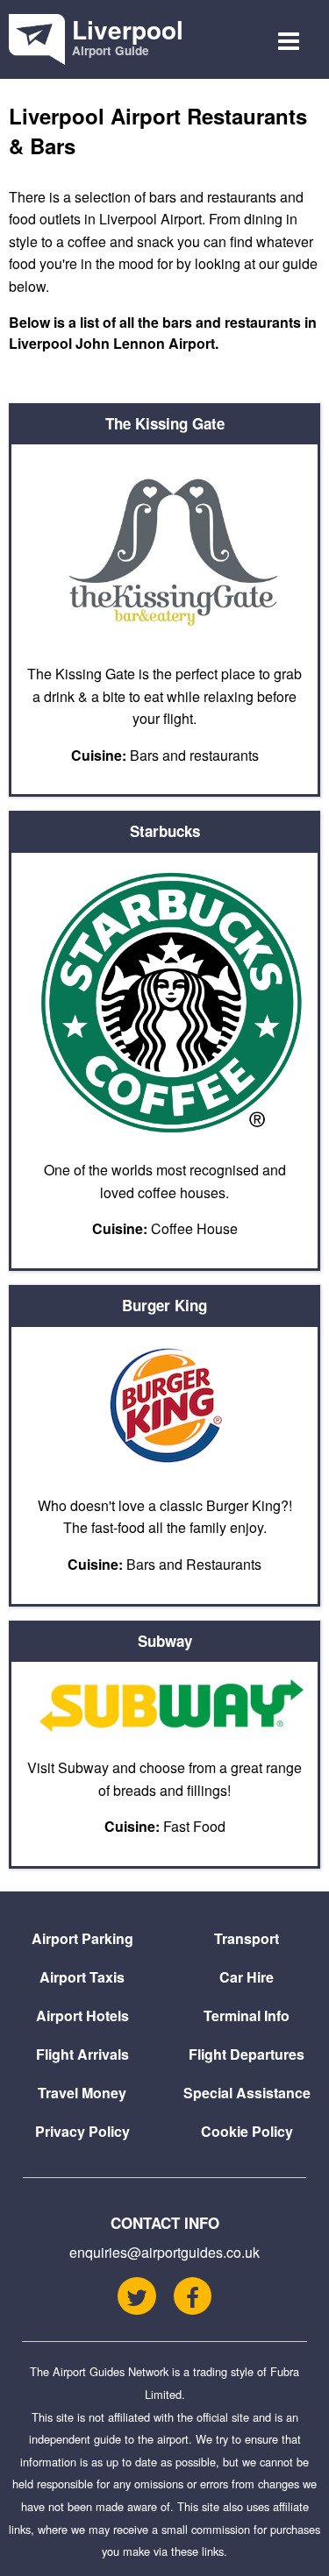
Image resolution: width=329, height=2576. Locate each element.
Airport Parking (82, 1938)
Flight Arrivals (82, 2054)
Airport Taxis (82, 1977)
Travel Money (82, 2093)
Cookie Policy (247, 2131)
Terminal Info (247, 2015)
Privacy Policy (82, 2131)
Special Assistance (247, 2093)
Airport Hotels (82, 2015)
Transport (247, 1938)
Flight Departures (247, 2054)
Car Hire (247, 1977)
